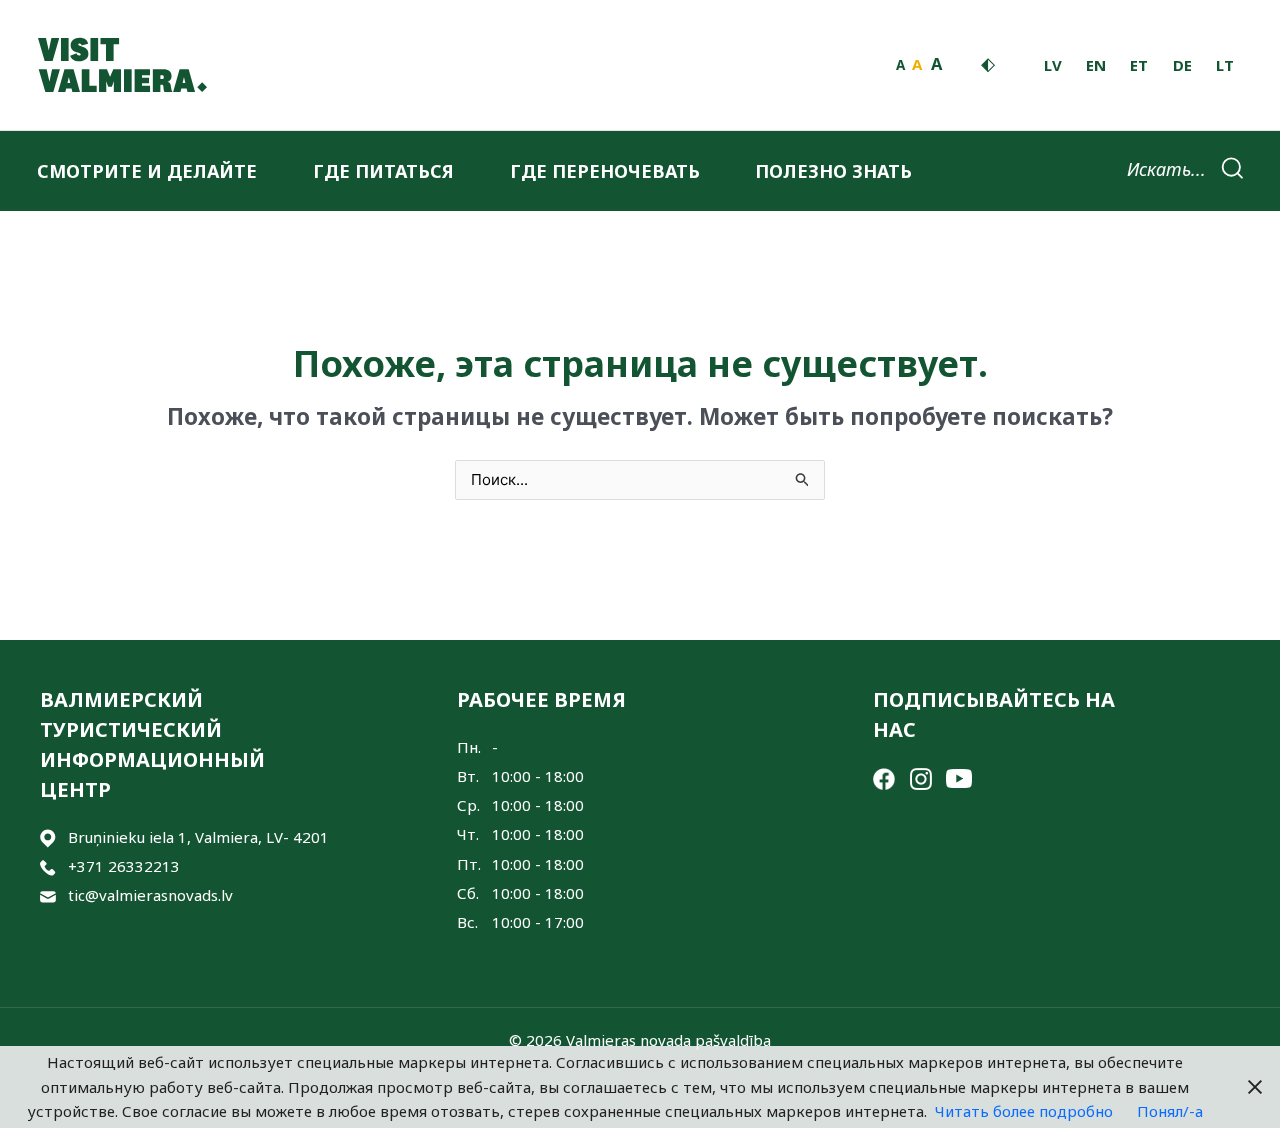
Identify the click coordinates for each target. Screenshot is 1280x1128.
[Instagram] (921, 777)
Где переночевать (605, 171)
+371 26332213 (124, 866)
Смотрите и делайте (147, 171)
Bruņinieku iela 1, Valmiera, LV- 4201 (198, 837)
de (1182, 65)
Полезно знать (833, 171)
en (1096, 65)
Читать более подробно (1024, 1111)
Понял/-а (1170, 1111)
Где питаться (383, 171)
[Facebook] (884, 777)
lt (1225, 65)
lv (1053, 65)
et (1139, 65)
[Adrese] (48, 837)
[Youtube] (959, 777)
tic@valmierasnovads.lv (150, 895)
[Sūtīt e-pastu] (48, 895)
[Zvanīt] (48, 866)
